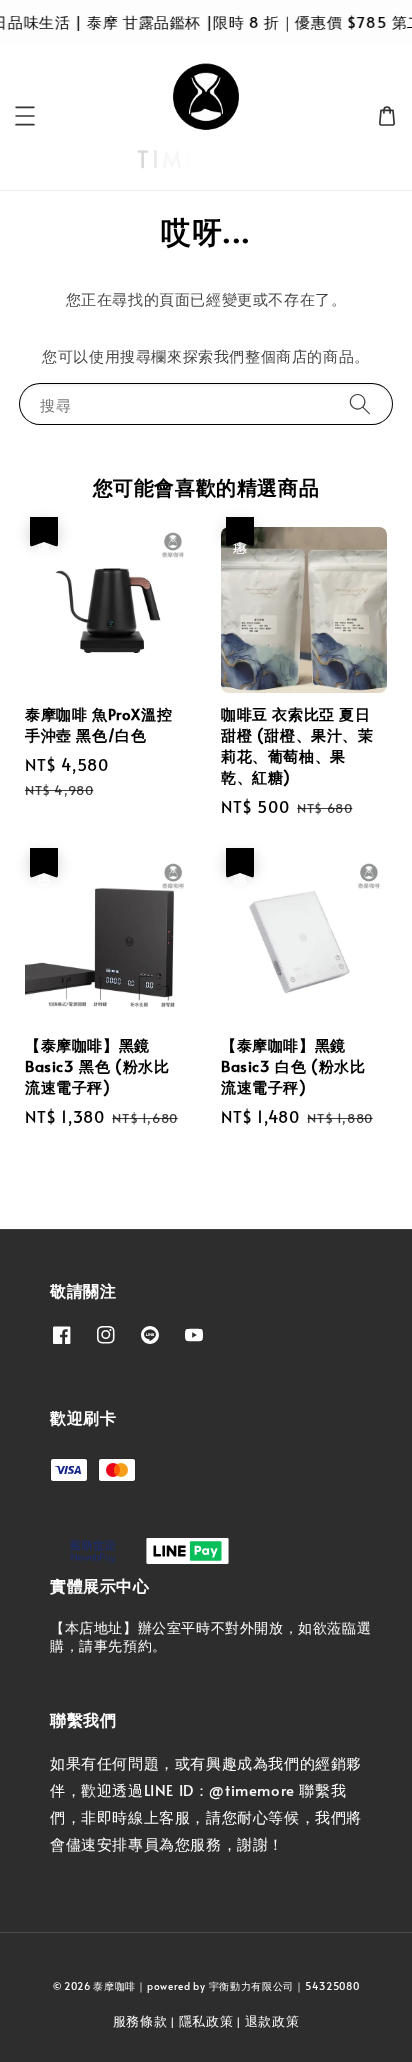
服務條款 (140, 2021)
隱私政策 (206, 2021)
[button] (25, 116)
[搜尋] (360, 403)
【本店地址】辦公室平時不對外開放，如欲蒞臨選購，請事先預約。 (210, 1636)
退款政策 (272, 2021)
